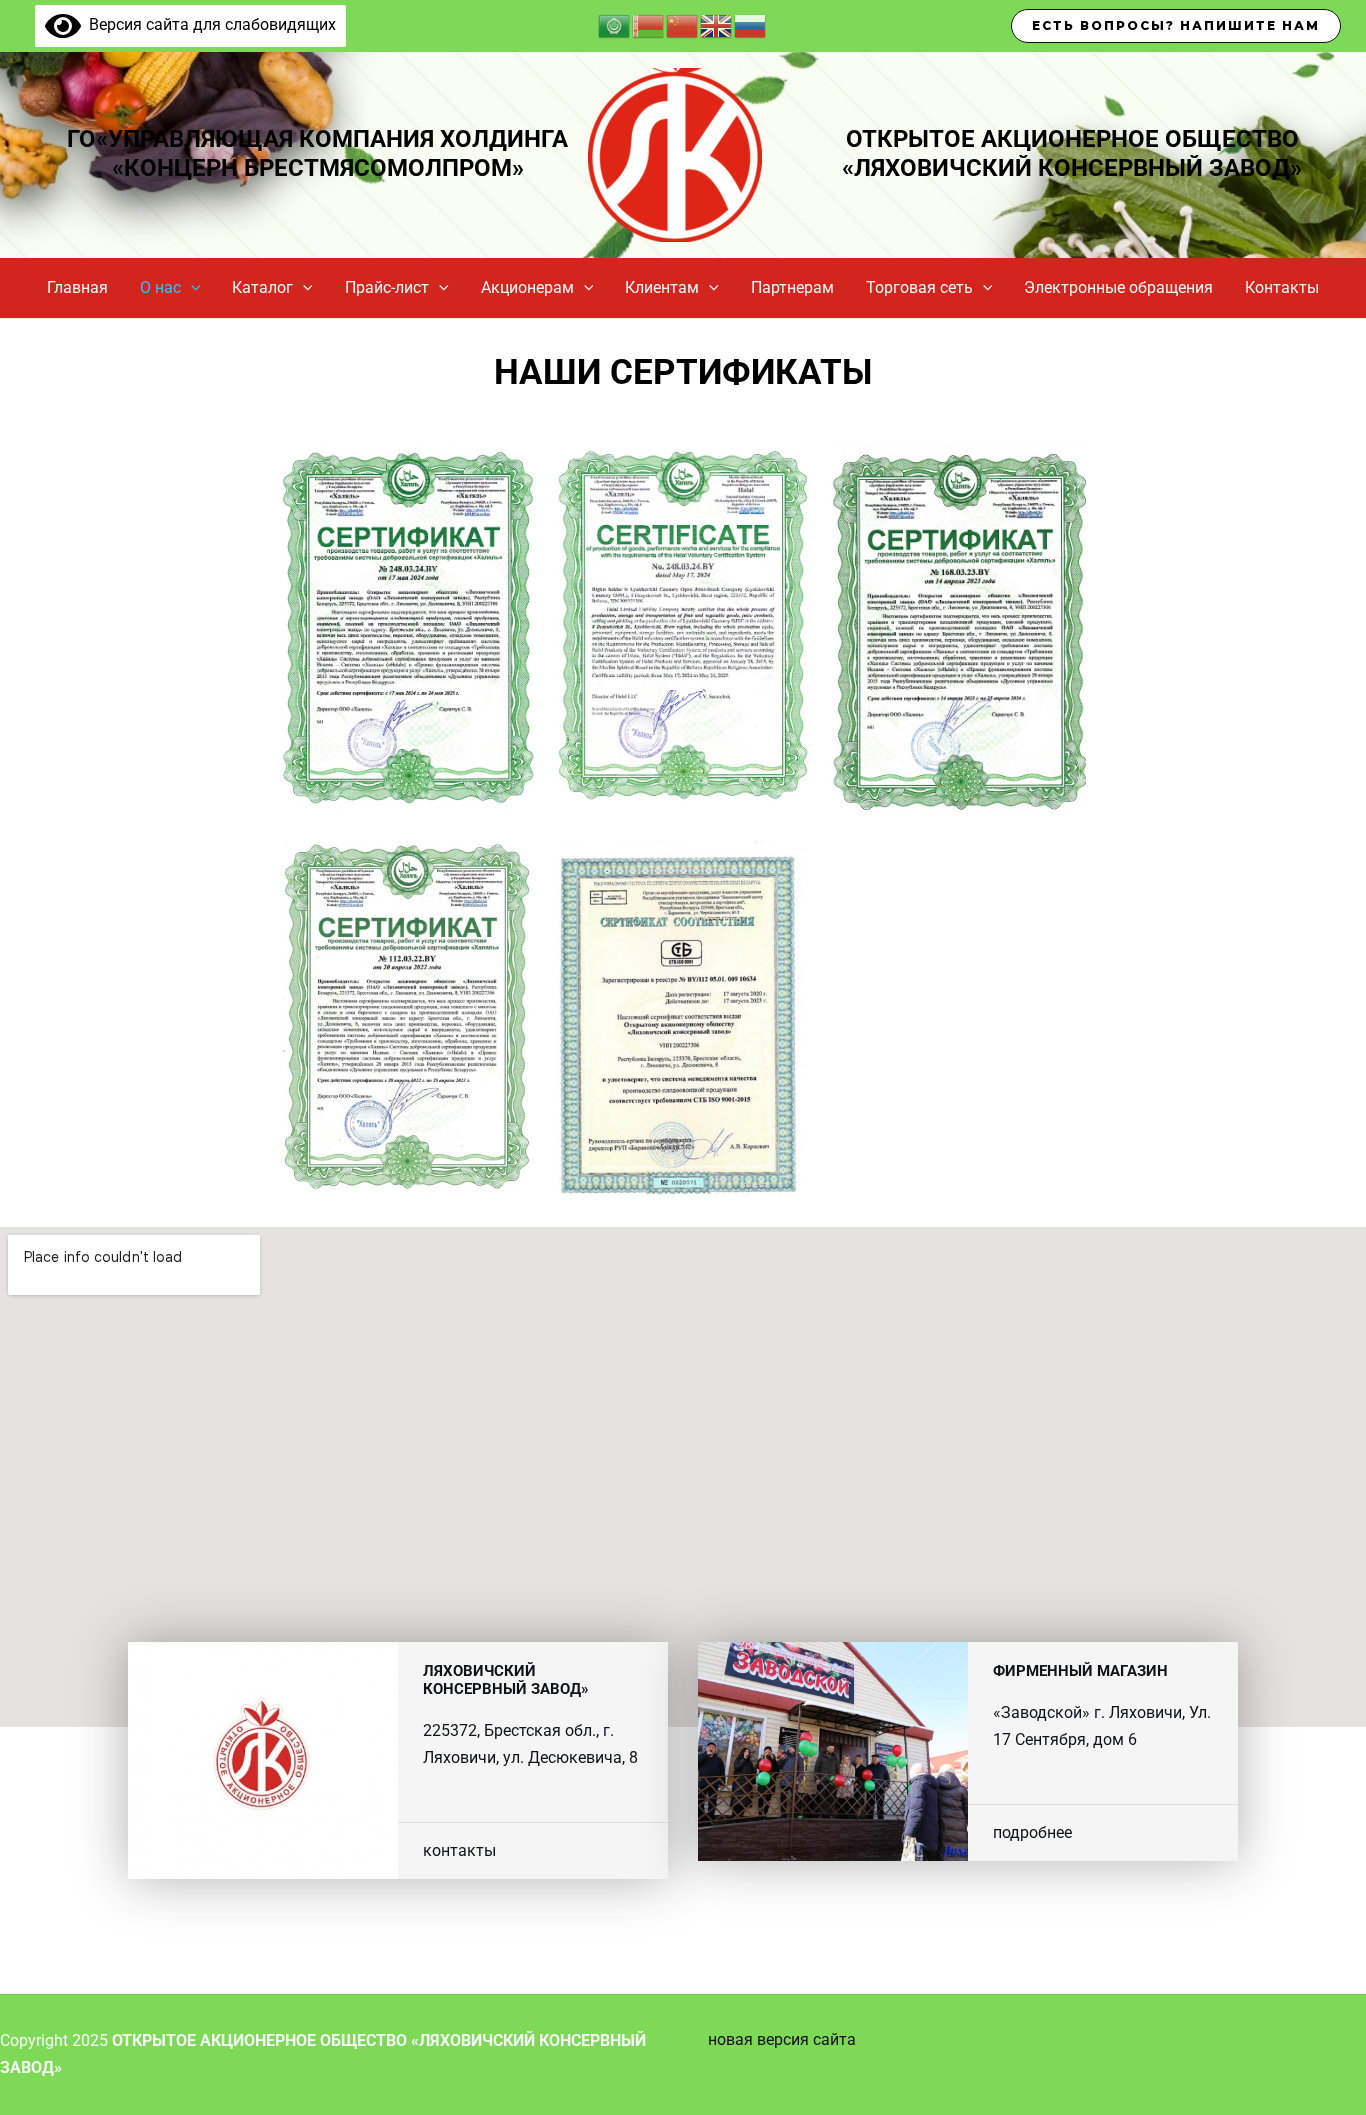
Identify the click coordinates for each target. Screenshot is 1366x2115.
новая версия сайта (782, 2039)
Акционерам (527, 287)
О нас (160, 287)
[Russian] (751, 24)
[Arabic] (615, 24)
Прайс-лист (387, 287)
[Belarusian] (649, 24)
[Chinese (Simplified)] (683, 24)
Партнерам (792, 287)
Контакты (1282, 287)
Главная (77, 287)
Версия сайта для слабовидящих (208, 24)
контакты (459, 1850)
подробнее (1032, 1832)
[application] (191, 288)
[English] (717, 24)
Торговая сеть (919, 287)
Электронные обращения (1118, 287)
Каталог (262, 287)
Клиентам (662, 287)
